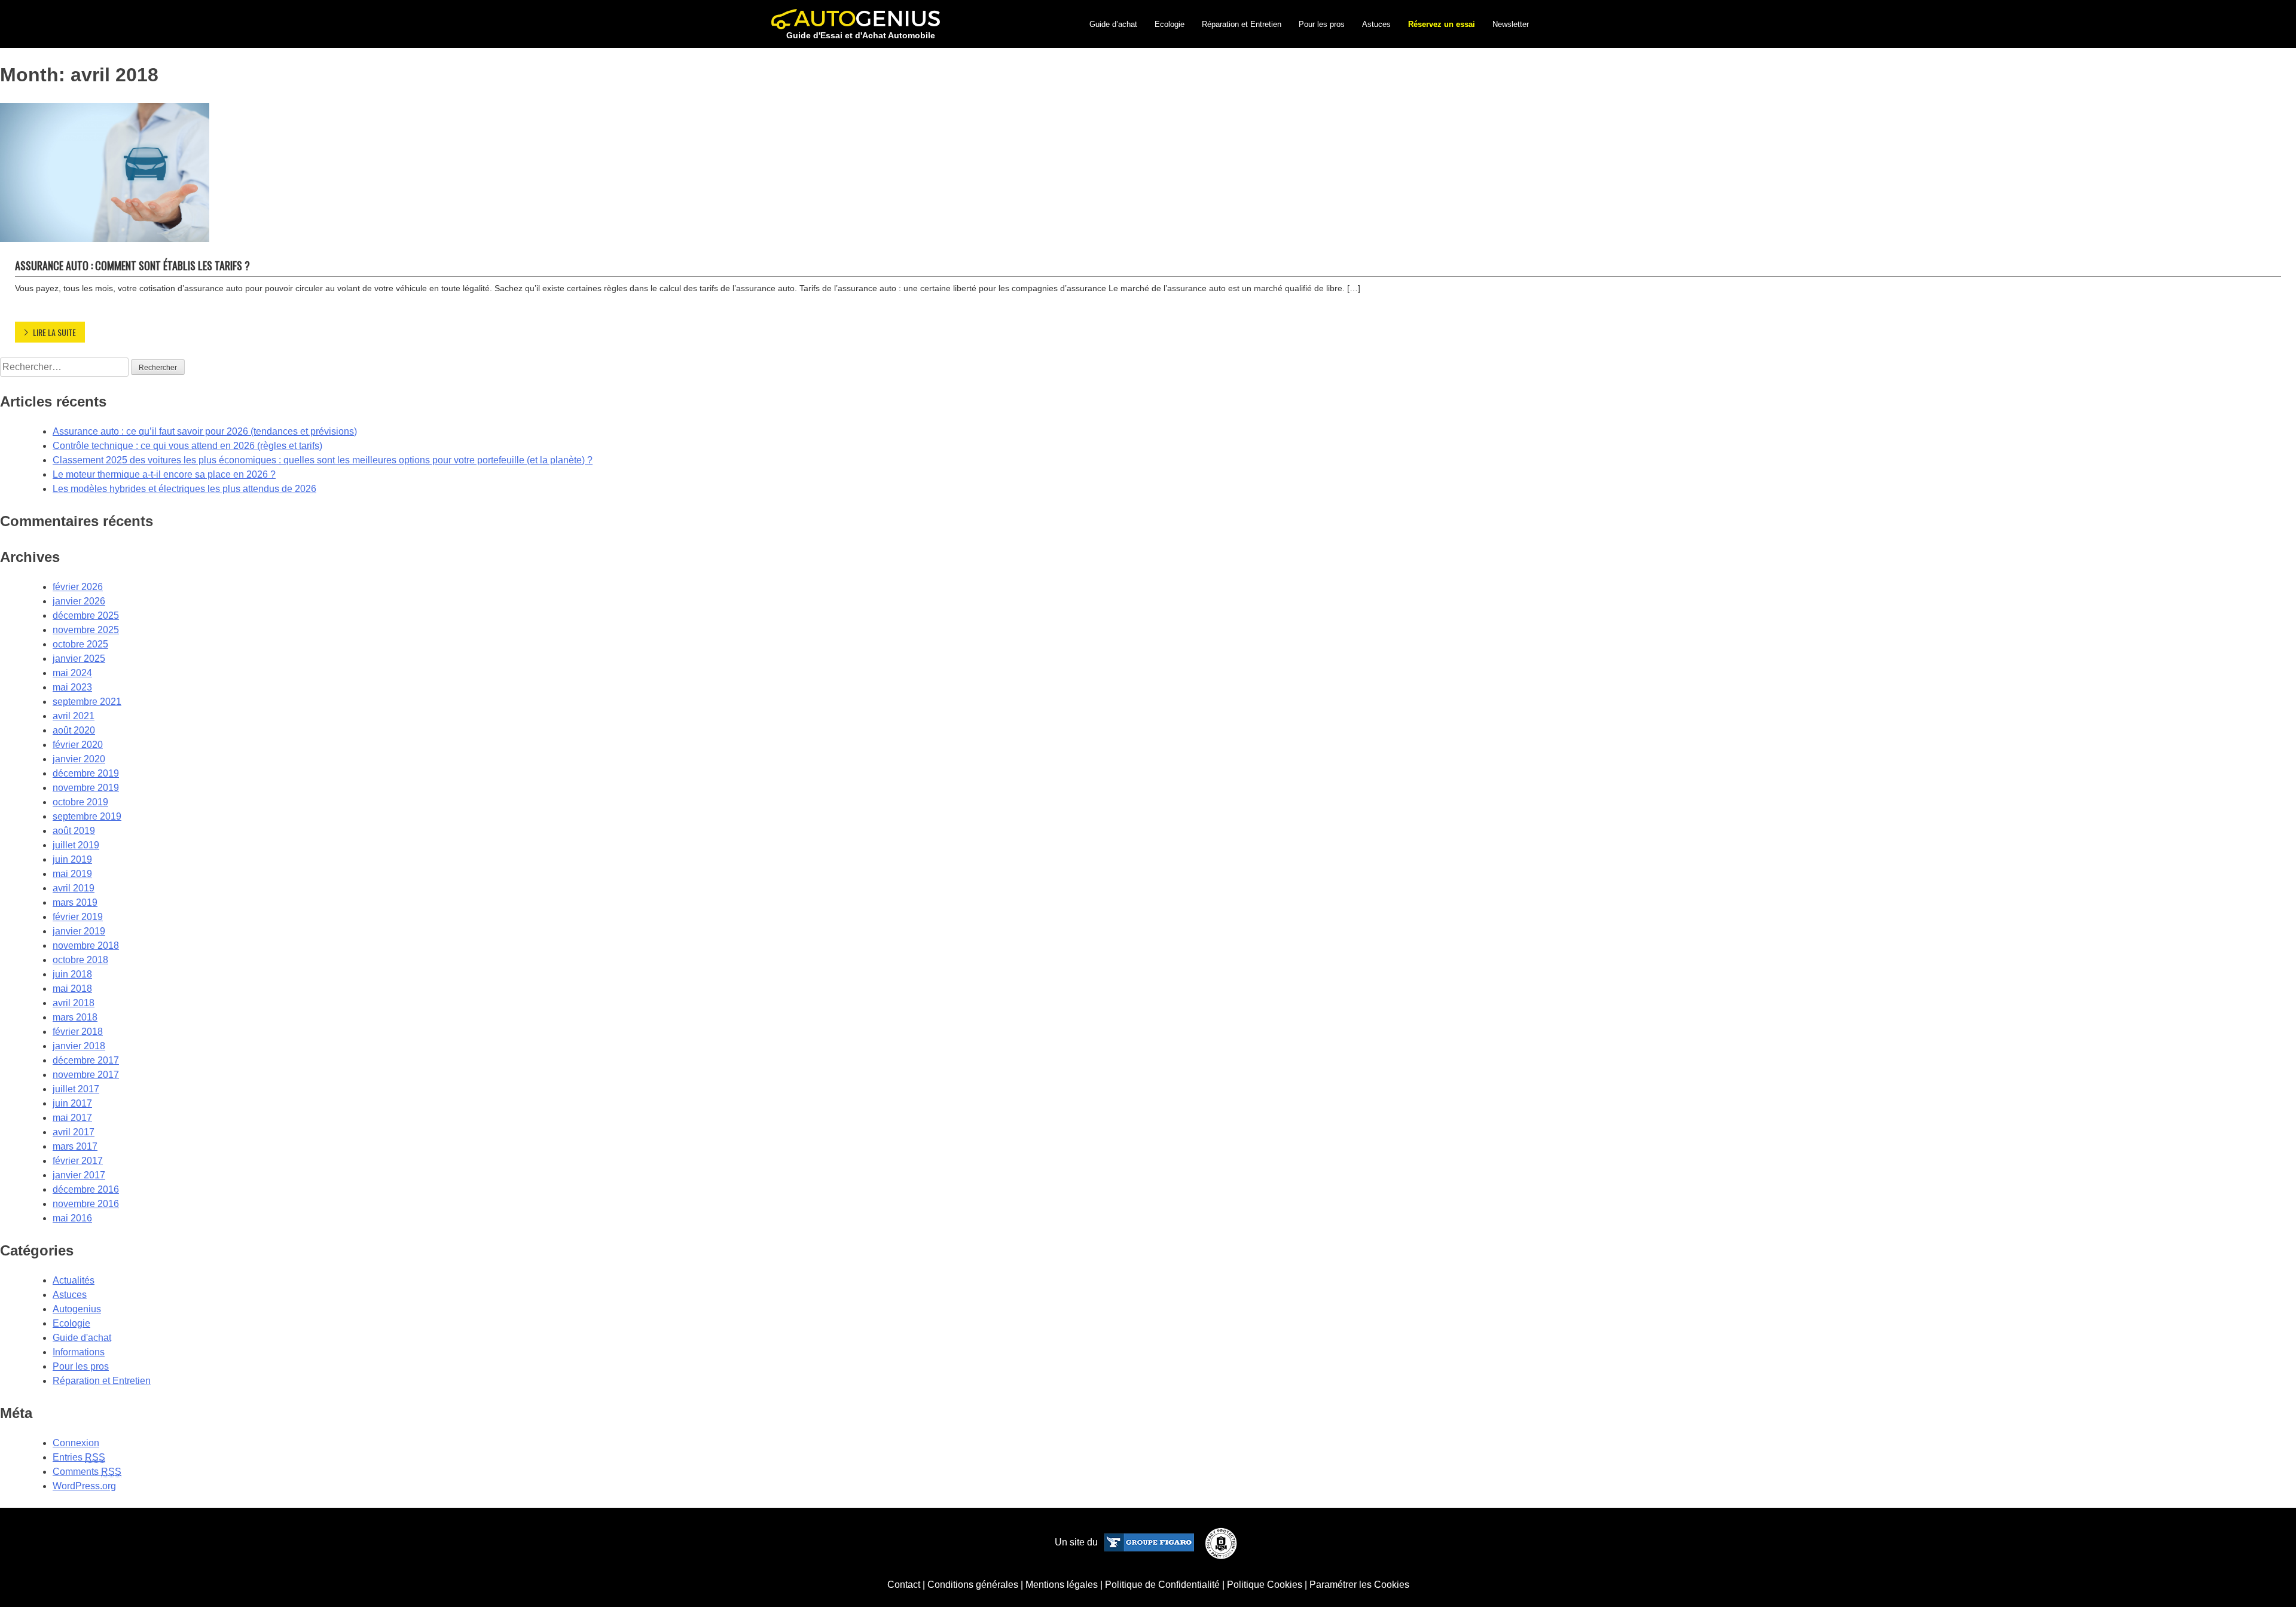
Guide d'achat (82, 1338)
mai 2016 (72, 1218)
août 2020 (74, 730)
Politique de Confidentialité (1162, 1585)
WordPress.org (84, 1486)
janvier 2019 (79, 931)
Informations (79, 1352)
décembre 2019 (86, 773)
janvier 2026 (79, 601)
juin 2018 (72, 974)
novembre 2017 (86, 1075)
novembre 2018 (86, 945)
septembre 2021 (87, 702)
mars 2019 (75, 902)
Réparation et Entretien (1242, 24)
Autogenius (77, 1309)
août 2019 (74, 831)
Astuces (1376, 24)
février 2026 (78, 587)
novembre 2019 (86, 788)
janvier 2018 (79, 1046)
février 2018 (78, 1032)
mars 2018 (75, 1017)
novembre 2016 (86, 1204)
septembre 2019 (87, 816)
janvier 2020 (79, 759)
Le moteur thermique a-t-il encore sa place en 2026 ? (164, 474)
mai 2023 (72, 687)
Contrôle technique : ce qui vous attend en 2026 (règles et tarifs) (187, 446)
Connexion (76, 1443)
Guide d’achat (1113, 24)
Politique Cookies (1265, 1585)
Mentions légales (1062, 1585)
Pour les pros (1322, 24)
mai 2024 (72, 673)
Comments (87, 1472)
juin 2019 (72, 859)
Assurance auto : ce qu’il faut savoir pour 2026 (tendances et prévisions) (205, 431)
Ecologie (1170, 24)
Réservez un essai (1442, 24)
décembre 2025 (86, 615)
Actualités (74, 1280)
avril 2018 (74, 1003)
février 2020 (78, 745)
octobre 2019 (80, 802)
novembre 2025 (86, 630)
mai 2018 (72, 989)
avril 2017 (74, 1132)
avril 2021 (74, 716)
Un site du (1077, 1542)
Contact (904, 1585)
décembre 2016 (86, 1189)
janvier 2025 (79, 659)
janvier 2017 (79, 1175)
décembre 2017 (86, 1060)
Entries (79, 1457)
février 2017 (78, 1161)
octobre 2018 (80, 960)
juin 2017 (72, 1103)
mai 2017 (72, 1118)
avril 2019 (74, 888)
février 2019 (78, 917)
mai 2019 (72, 874)
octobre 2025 (80, 644)
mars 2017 (75, 1146)
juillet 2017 (76, 1089)
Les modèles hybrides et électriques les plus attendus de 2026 (184, 489)
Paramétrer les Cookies (1359, 1585)
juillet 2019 (76, 845)
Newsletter (1511, 24)
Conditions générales (973, 1585)
